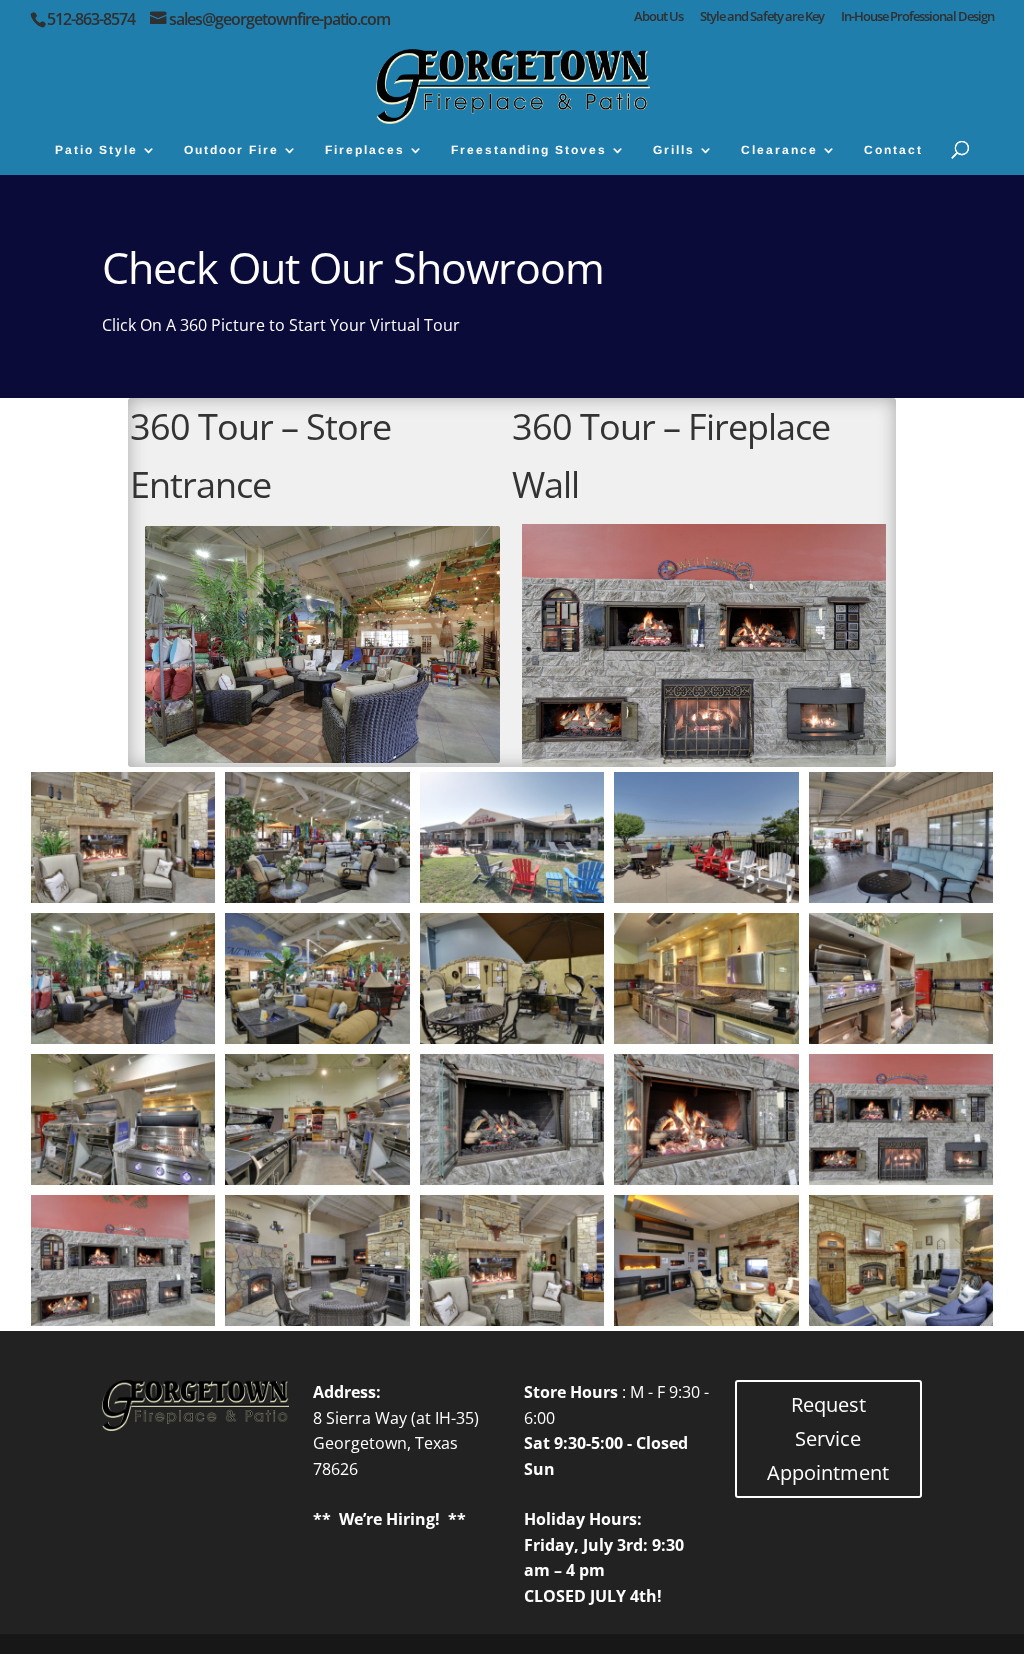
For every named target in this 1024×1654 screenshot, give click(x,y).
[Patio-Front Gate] (706, 897)
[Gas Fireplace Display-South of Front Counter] (317, 1320)
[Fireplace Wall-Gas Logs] (512, 1179)
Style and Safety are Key (762, 17)
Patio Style (96, 150)
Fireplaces (365, 150)
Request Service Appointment (828, 1438)
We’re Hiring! (389, 1519)
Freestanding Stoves (529, 150)
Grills (674, 150)
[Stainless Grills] (317, 1179)
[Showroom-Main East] (901, 1320)
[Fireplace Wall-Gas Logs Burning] (706, 1179)
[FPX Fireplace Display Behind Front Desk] (123, 897)
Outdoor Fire (231, 150)
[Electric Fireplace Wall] (706, 1320)
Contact (893, 150)
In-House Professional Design (917, 17)
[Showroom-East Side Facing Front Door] (317, 897)
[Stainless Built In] (901, 1038)
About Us (658, 17)
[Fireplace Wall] (901, 1179)
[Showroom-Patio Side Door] (512, 1038)
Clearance (779, 150)
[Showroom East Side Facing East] (317, 1038)
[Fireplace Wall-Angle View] (123, 1320)
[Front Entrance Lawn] (512, 897)
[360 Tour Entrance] (123, 1038)
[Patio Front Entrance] (901, 897)
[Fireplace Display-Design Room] (512, 1320)
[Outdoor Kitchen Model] (706, 1038)
